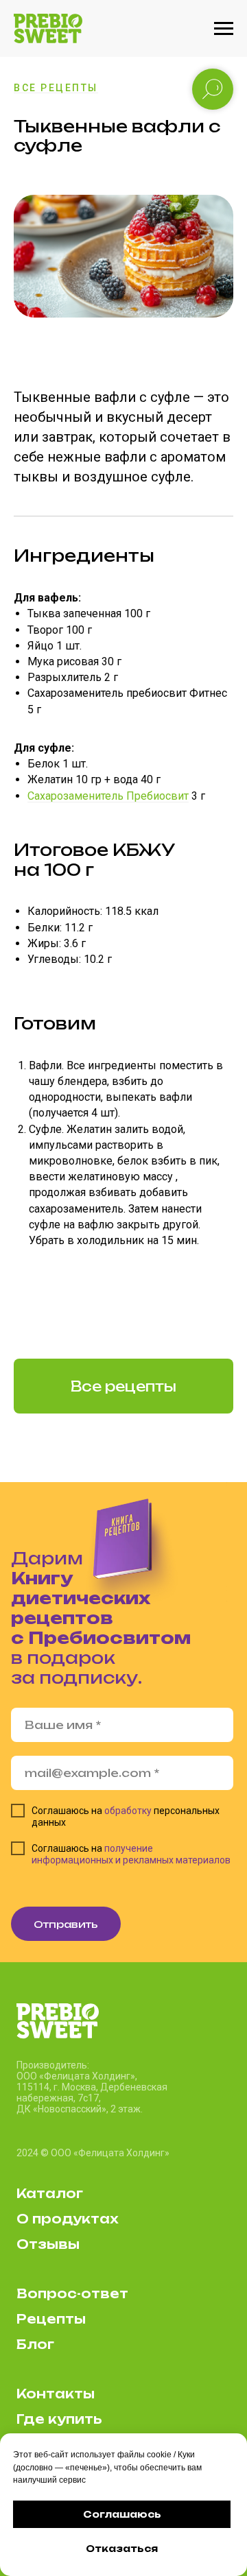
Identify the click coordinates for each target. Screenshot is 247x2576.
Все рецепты (56, 88)
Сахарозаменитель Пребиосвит (108, 796)
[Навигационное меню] (224, 29)
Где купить (59, 2419)
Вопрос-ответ (72, 2293)
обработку (128, 1811)
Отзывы (48, 2244)
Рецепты (51, 2319)
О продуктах (67, 2219)
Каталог (50, 2193)
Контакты (56, 2394)
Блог (35, 2344)
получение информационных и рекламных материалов (131, 1854)
